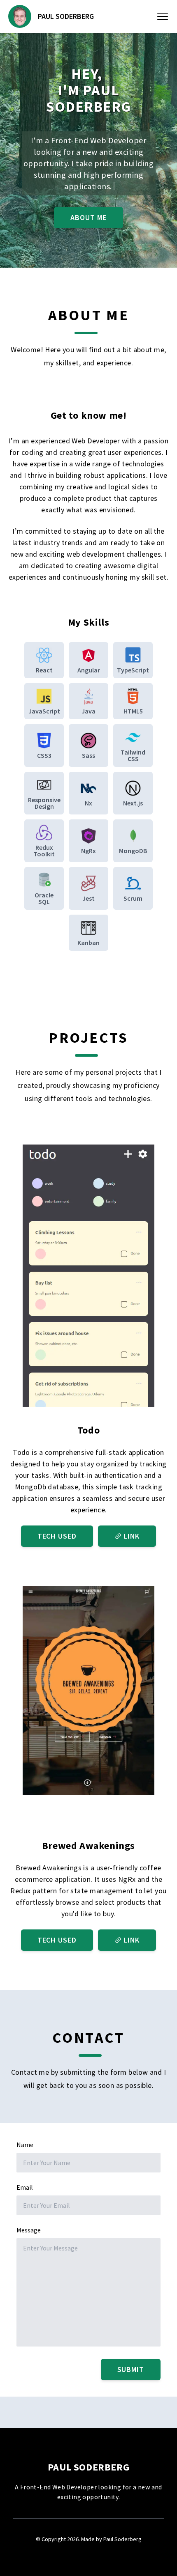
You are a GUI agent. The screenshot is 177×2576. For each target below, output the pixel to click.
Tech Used (57, 1536)
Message (29, 2230)
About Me (88, 217)
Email (25, 2187)
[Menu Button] (163, 16)
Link (132, 1536)
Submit (131, 2369)
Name (25, 2145)
